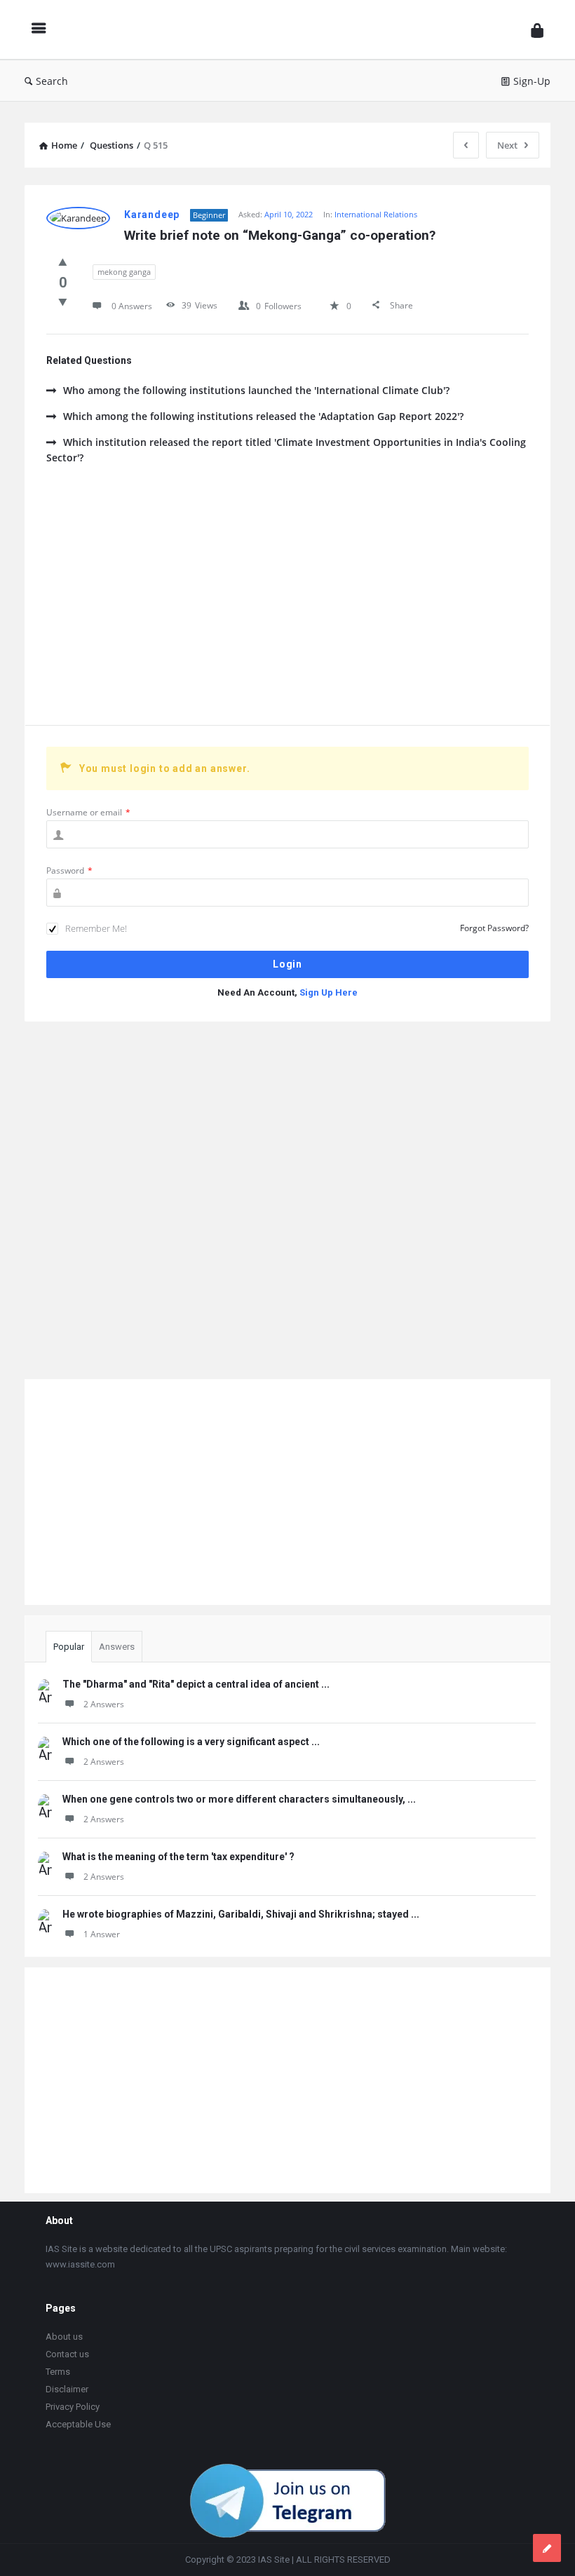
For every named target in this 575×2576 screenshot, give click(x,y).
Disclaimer (67, 2389)
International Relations (376, 214)
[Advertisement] (287, 606)
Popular (69, 1647)
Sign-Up (532, 81)
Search (52, 81)
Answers (117, 1647)
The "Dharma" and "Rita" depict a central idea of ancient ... (196, 1684)
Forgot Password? (494, 928)
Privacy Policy (73, 2407)
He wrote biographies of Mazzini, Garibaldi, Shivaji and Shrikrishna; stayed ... (241, 1914)
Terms (58, 2372)
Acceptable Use (78, 2424)
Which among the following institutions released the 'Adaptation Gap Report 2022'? (263, 416)
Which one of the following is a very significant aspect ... (191, 1742)
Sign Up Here (329, 992)
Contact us (67, 2354)
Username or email (88, 812)
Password (69, 870)
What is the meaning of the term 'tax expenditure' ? (178, 1857)
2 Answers (104, 1704)
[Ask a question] (547, 2548)
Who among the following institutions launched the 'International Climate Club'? (256, 390)
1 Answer (102, 1934)
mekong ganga (124, 272)
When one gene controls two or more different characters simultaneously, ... (239, 1799)
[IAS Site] (292, 30)
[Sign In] (537, 30)
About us (64, 2337)
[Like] (63, 262)
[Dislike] (63, 301)
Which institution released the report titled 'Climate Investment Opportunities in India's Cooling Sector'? (286, 450)
